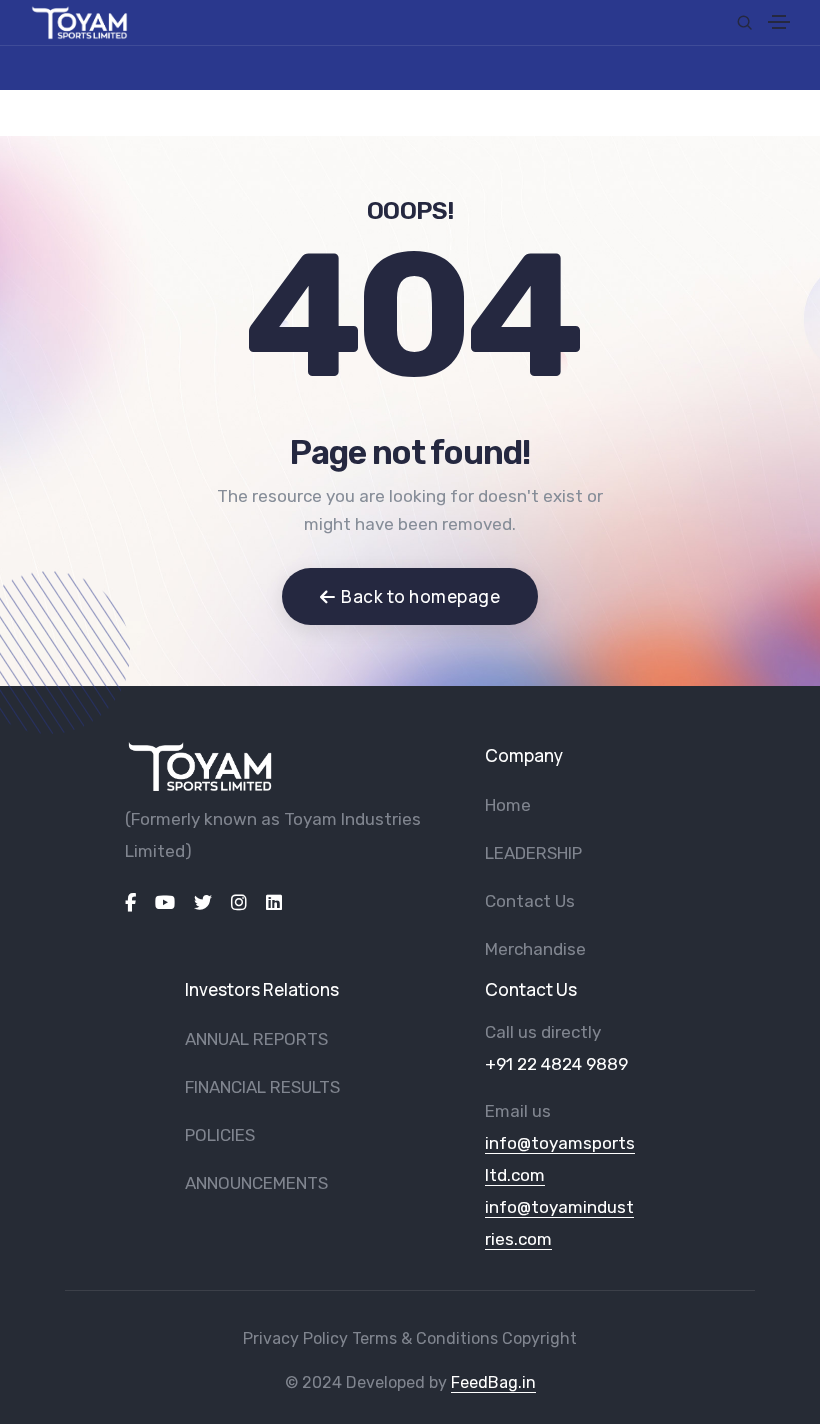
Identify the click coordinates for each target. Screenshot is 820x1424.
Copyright (539, 1338)
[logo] (200, 766)
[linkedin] (274, 903)
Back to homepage (420, 596)
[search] (744, 22)
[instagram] (239, 903)
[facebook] (130, 903)
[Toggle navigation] (779, 25)
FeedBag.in (493, 1382)
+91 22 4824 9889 (556, 1064)
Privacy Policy (295, 1338)
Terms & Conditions (425, 1338)
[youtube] (165, 903)
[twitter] (203, 903)
